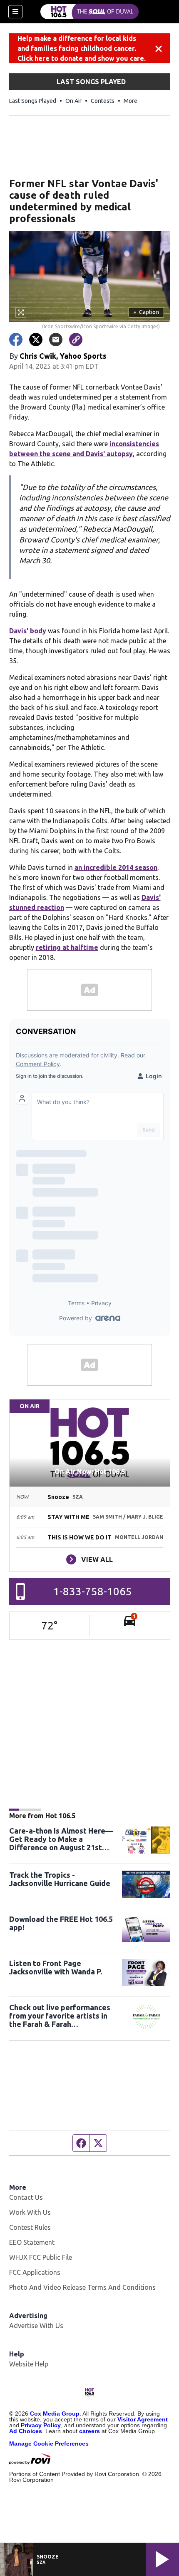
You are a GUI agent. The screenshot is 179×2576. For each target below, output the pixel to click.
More (131, 101)
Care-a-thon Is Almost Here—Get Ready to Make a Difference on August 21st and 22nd (61, 1839)
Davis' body (28, 631)
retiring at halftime (67, 947)
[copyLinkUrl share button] (76, 340)
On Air (73, 101)
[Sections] (15, 12)
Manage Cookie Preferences (49, 2444)
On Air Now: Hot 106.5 (90, 1472)
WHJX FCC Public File (41, 2257)
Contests (103, 101)
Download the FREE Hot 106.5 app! (61, 1923)
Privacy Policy (41, 2425)
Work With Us (30, 2212)
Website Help (29, 2364)
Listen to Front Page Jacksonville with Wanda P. (56, 1967)
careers (89, 2431)
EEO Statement (32, 2242)
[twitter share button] (36, 340)
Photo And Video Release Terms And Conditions (82, 2287)
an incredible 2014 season (116, 867)
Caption (146, 312)
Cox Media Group (55, 2414)
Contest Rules (30, 2227)
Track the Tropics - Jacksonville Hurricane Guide (60, 1879)
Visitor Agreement (143, 2419)
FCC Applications (35, 2272)
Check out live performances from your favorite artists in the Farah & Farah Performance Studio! (60, 2016)
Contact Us (26, 2197)
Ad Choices (26, 2431)
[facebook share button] (16, 340)
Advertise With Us (36, 2326)
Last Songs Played (33, 101)
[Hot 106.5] (89, 12)
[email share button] (56, 340)
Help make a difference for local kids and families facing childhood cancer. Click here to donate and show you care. (82, 48)
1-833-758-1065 (93, 1591)
